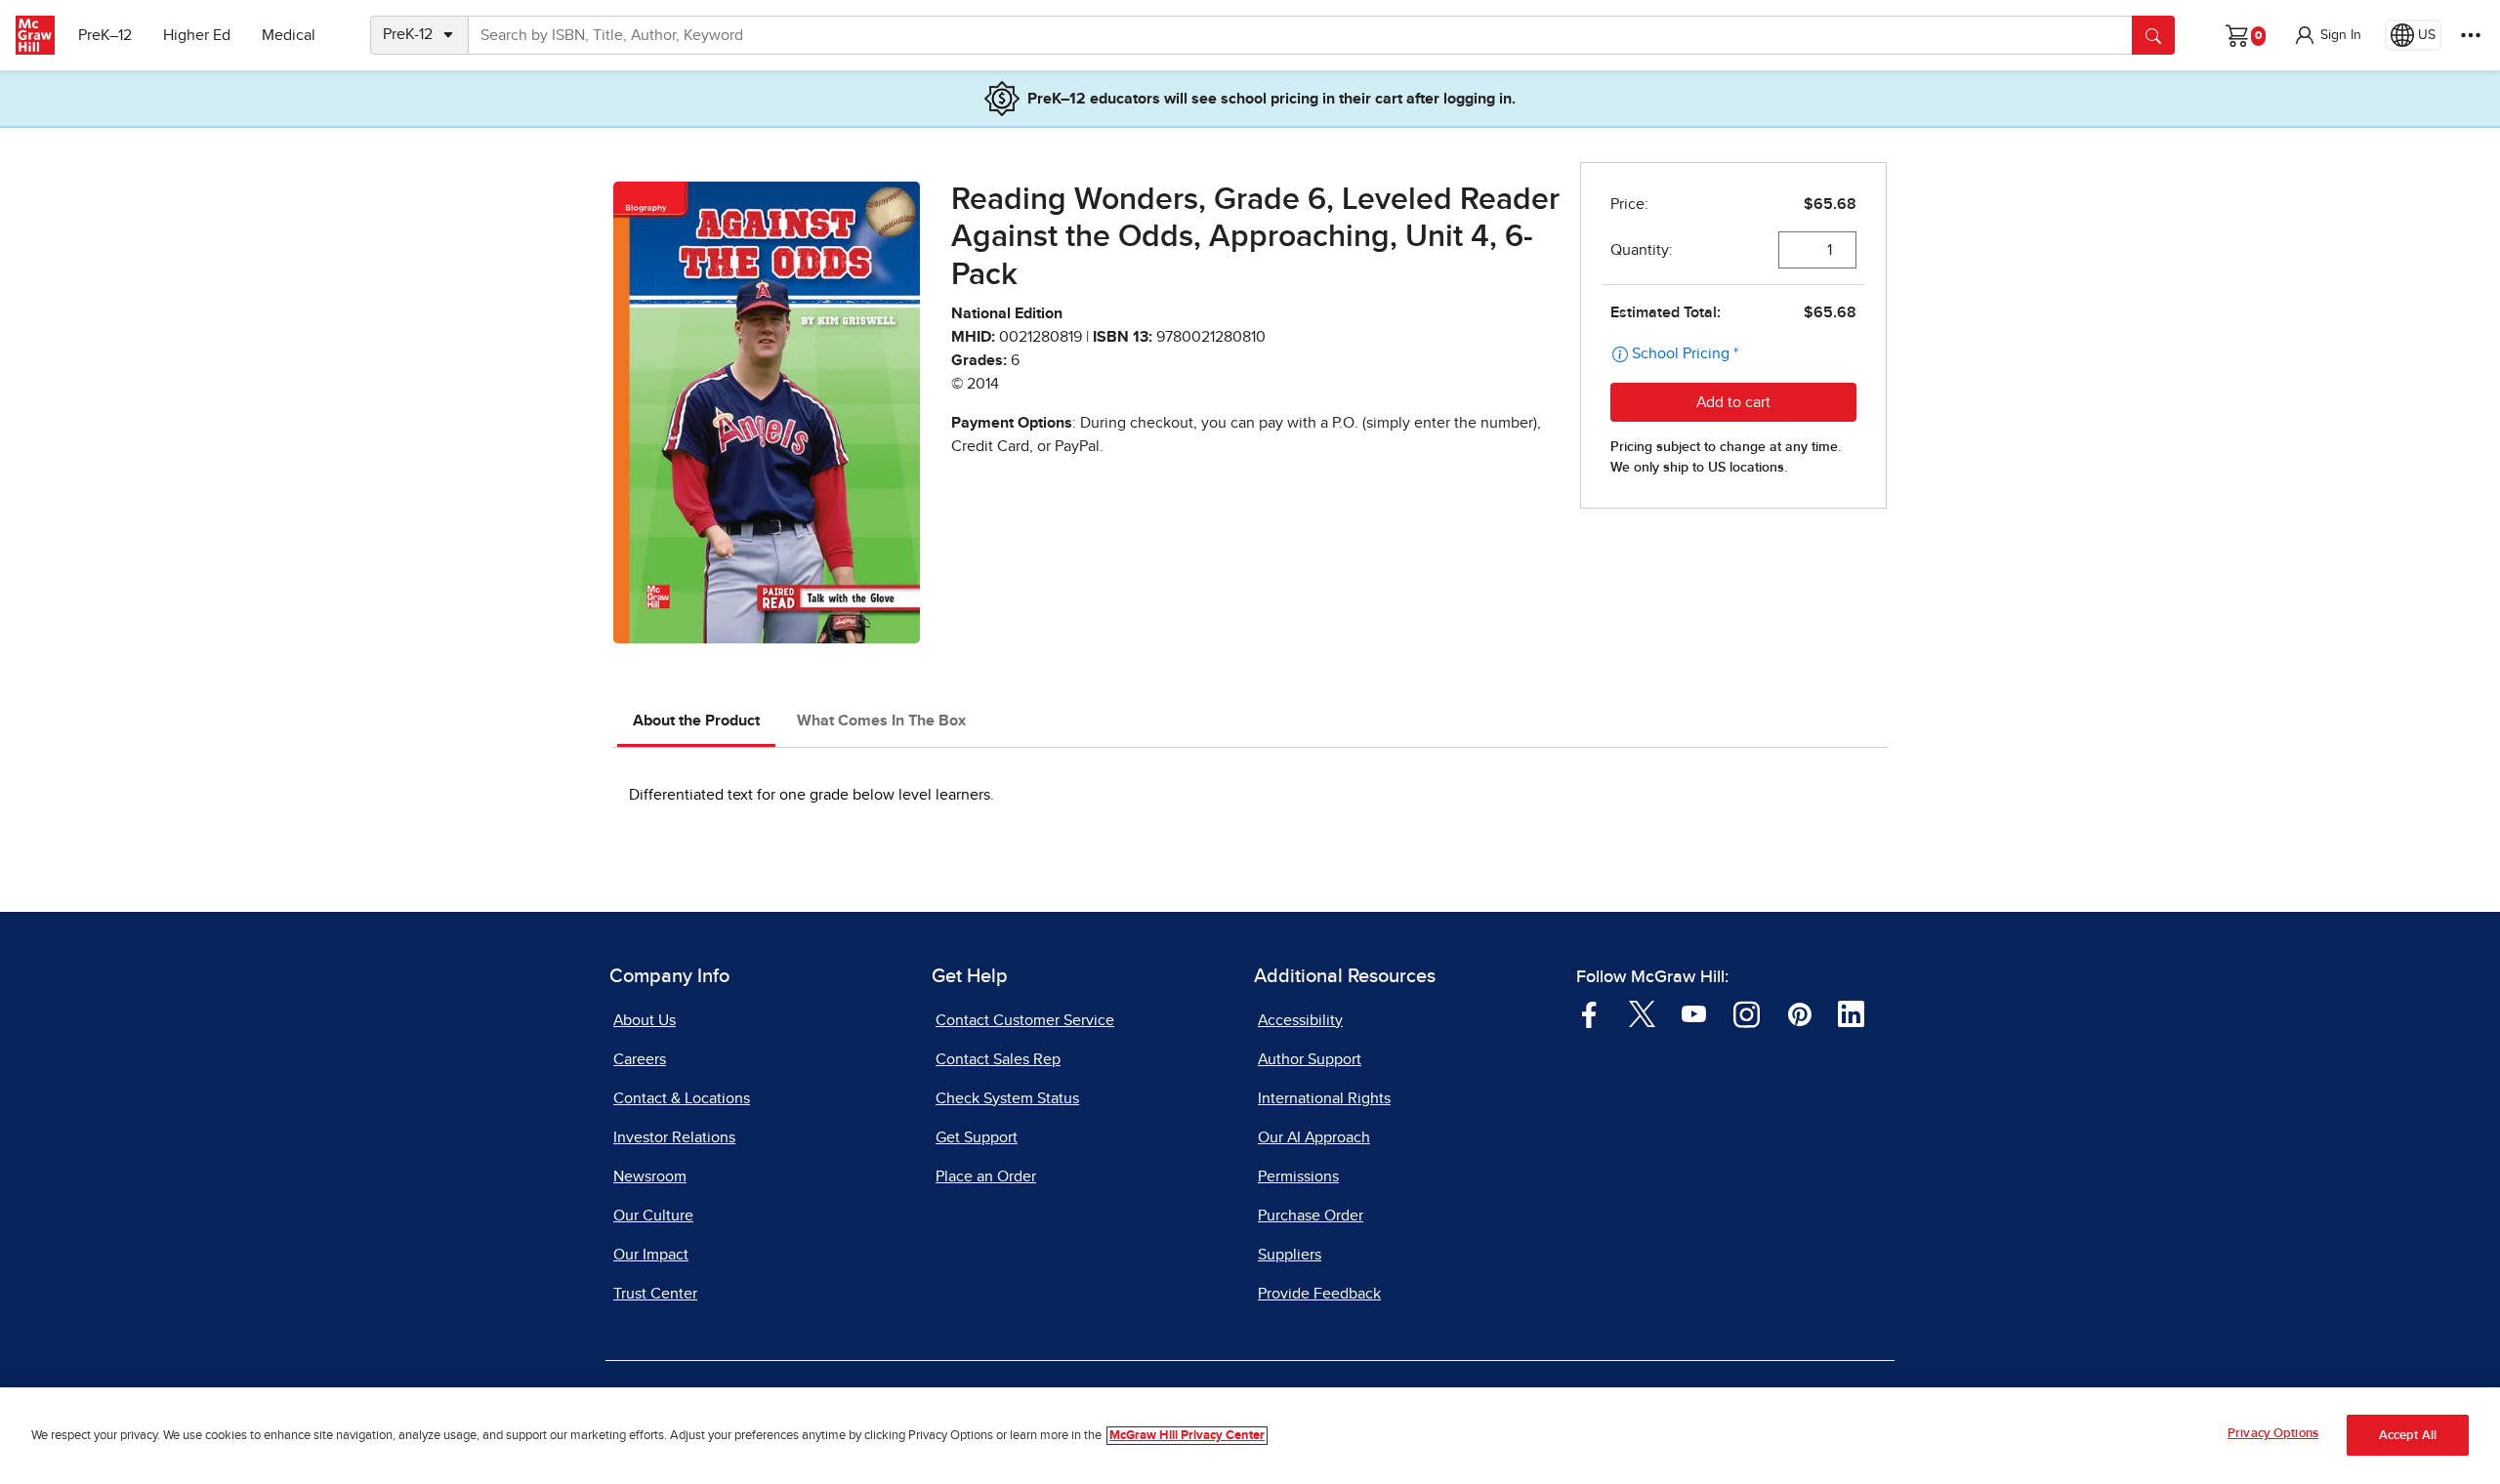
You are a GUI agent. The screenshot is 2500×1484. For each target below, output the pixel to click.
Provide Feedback (1319, 1294)
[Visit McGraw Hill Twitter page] (1642, 1013)
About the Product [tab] (696, 721)
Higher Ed (197, 35)
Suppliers (1290, 1255)
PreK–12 (105, 35)
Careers (640, 1059)
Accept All (2408, 1436)
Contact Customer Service (1025, 1020)
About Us (645, 1020)
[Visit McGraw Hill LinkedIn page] (1851, 1013)
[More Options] (2471, 35)
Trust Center (655, 1294)
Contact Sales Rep (998, 1059)
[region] (1250, 1436)
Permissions (1298, 1176)
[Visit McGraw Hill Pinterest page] (1799, 1013)
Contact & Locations (682, 1098)
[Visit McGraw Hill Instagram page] (1747, 1013)
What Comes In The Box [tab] (881, 721)
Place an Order (986, 1176)
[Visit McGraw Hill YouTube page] (1694, 1013)
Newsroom (650, 1176)
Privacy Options (2273, 1434)
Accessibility (1300, 1020)
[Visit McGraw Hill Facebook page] (1589, 1013)
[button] (2327, 35)
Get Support (977, 1137)
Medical (289, 35)
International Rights (1324, 1098)
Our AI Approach (1314, 1137)
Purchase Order (1311, 1216)
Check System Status (1007, 1098)
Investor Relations (674, 1137)
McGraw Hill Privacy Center (1187, 1436)
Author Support (1310, 1059)
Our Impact (651, 1255)
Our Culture (653, 1216)
